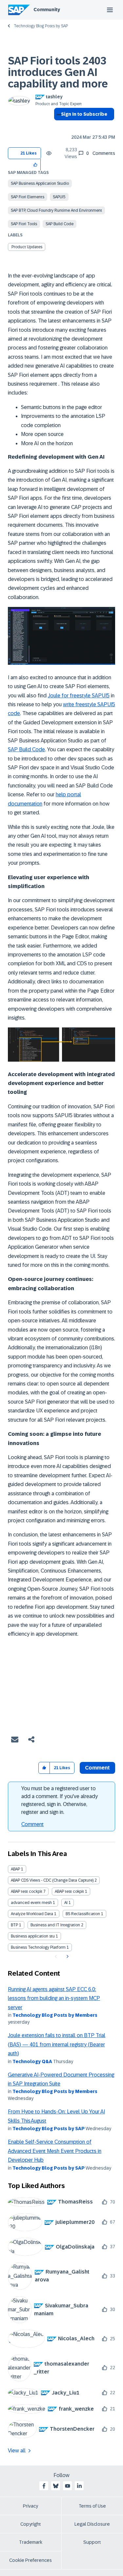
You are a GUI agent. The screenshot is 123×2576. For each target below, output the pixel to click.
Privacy (31, 2506)
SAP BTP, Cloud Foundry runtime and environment (56, 210)
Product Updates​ (27, 247)
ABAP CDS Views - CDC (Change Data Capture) (52, 1880)
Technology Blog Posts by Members (55, 2015)
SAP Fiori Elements (28, 197)
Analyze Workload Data (32, 1914)
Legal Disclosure (92, 2524)
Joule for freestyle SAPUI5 (79, 696)
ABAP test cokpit (69, 1891)
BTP (14, 1925)
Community (47, 10)
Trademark (31, 2542)
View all (17, 2451)
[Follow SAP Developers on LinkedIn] (79, 2486)
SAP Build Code (60, 224)
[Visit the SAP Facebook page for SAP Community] (44, 2486)
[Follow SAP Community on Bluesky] (56, 2486)
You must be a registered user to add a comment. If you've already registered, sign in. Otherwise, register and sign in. (60, 1800)
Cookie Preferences (31, 2560)
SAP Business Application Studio (40, 183)
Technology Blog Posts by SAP (41, 26)
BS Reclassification (83, 1914)
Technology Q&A (32, 2061)
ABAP (15, 1869)
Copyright (31, 2524)
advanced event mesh (31, 1903)
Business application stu (33, 1936)
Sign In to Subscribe (84, 114)
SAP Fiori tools (24, 224)
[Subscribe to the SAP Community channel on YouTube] (68, 2486)
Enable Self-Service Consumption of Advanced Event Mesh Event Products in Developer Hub (55, 2151)
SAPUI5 (59, 197)
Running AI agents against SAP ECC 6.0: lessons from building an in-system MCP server (54, 1998)
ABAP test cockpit (27, 1891)
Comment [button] (97, 1768)
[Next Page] (67, 1957)
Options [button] (58, 126)
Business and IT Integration (55, 1925)
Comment (32, 1824)
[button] (36, 165)
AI (66, 1903)
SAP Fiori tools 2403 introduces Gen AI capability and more (58, 72)
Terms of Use (92, 2506)
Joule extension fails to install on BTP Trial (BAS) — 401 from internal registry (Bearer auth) (57, 2044)
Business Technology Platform (38, 1947)
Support (92, 2542)
